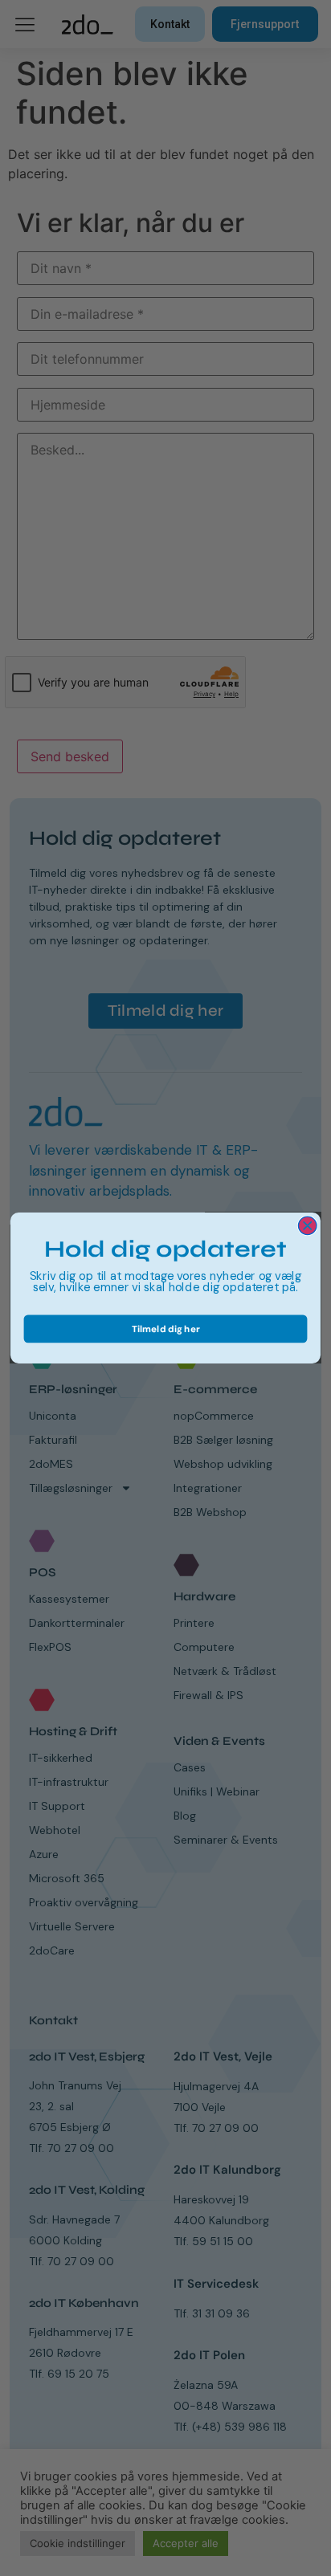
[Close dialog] (307, 1226)
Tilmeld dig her (165, 1329)
